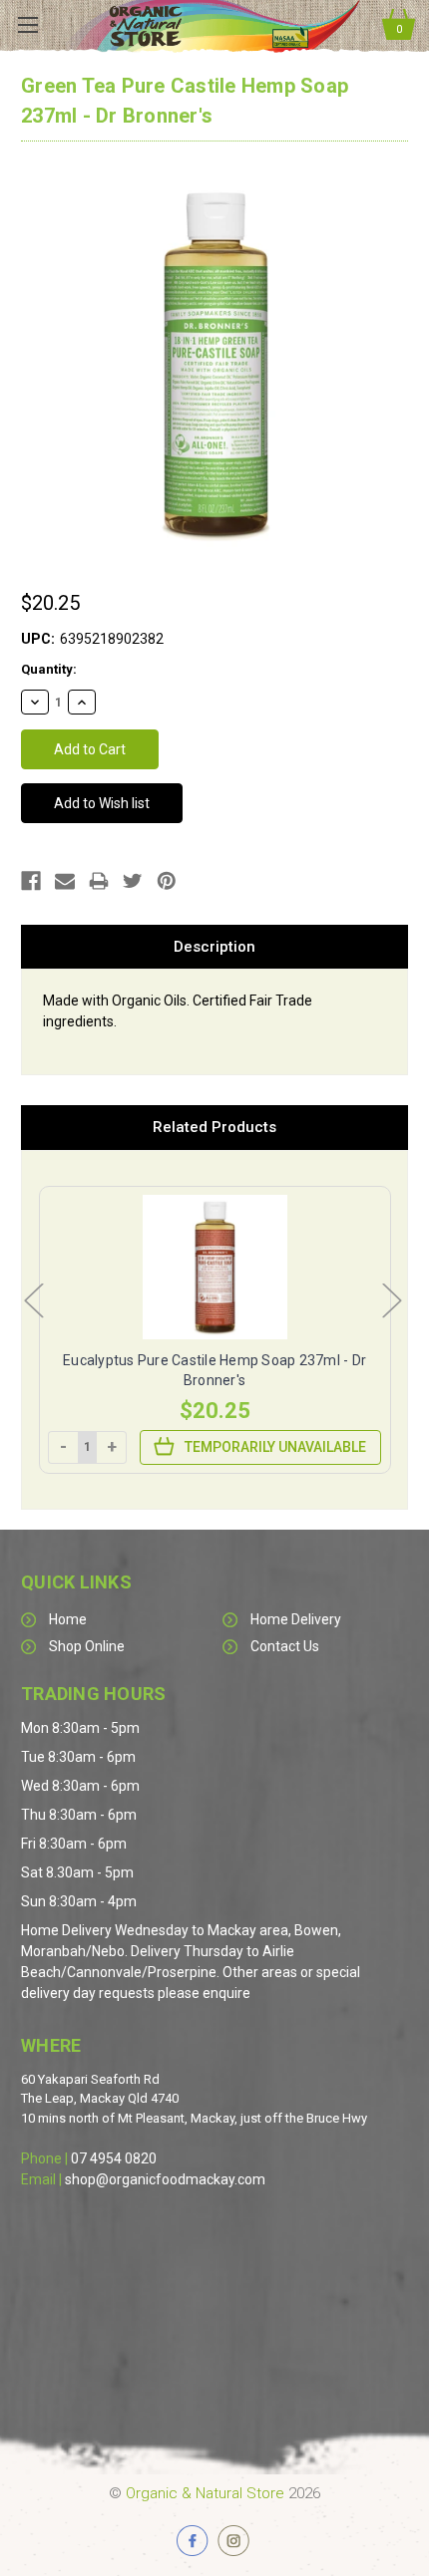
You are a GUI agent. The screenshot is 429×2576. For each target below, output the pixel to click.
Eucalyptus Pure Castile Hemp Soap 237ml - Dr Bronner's (214, 1370)
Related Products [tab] (214, 1127)
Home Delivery (296, 1619)
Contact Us (285, 1646)
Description (214, 947)
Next (391, 1300)
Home (68, 1619)
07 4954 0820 (114, 2158)
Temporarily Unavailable (275, 1447)
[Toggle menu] (27, 25)
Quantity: (49, 669)
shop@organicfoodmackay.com (165, 2179)
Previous (33, 1300)
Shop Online (87, 1646)
